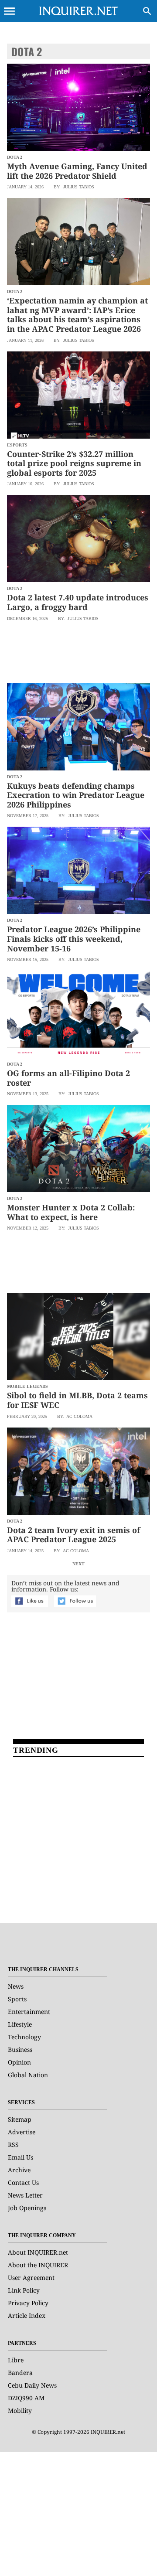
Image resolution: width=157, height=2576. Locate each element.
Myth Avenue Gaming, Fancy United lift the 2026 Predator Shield (77, 171)
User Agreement (31, 2278)
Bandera (20, 2373)
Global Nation (28, 2075)
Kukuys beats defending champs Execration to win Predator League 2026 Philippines (76, 795)
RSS (13, 2145)
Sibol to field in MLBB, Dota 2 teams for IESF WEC (77, 1400)
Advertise (22, 2132)
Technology (24, 2037)
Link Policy (24, 2290)
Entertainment (29, 2012)
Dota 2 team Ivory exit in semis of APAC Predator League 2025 (73, 1535)
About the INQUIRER (38, 2265)
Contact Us (23, 2182)
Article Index (27, 2315)
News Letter (25, 2195)
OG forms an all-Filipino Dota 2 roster (68, 1078)
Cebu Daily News (32, 2385)
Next (78, 1564)
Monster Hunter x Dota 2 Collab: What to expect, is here (71, 1212)
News (16, 1986)
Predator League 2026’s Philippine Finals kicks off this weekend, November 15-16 (74, 939)
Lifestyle (20, 2024)
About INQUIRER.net (38, 2252)
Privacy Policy (28, 2303)
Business (20, 2050)
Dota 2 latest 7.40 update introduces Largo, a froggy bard (78, 602)
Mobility (20, 2411)
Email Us (20, 2157)
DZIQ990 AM (26, 2398)
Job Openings (27, 2208)
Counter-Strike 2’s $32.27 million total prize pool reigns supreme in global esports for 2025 (74, 463)
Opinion (19, 2062)
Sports (17, 1999)
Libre (16, 2360)
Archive (19, 2170)
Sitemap (20, 2119)
